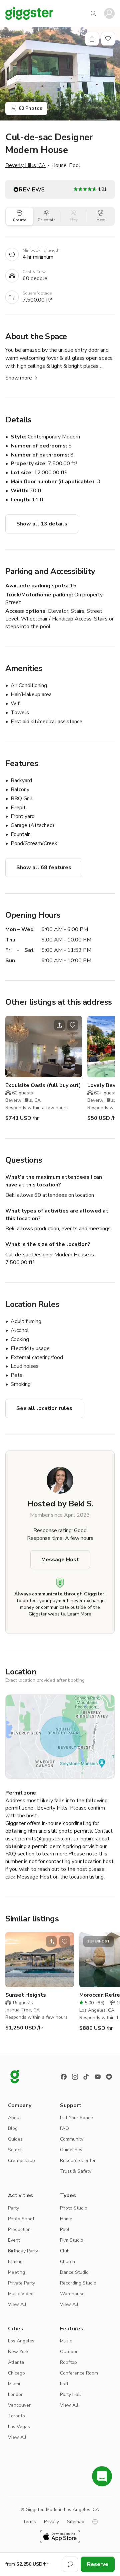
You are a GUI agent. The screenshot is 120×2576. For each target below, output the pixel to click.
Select (15, 2150)
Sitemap (76, 2522)
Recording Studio (78, 2283)
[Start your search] (93, 13)
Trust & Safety (76, 2171)
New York (18, 2352)
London (16, 2394)
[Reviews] (109, 2077)
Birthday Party (23, 2251)
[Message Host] (70, 2564)
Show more (19, 378)
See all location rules (44, 1408)
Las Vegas (19, 2427)
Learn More (79, 1614)
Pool (65, 2229)
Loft (64, 2384)
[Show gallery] (60, 74)
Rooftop (68, 2362)
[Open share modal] (59, 1025)
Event (14, 2240)
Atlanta (16, 2362)
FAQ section (20, 1854)
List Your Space (76, 2118)
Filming (15, 2262)
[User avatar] (109, 13)
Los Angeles (21, 2341)
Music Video (21, 2294)
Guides (15, 2139)
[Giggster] (29, 13)
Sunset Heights (26, 1995)
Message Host (60, 1560)
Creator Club (21, 2160)
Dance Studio (74, 2272)
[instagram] (75, 2077)
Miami (14, 2384)
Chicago (16, 2373)
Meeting (16, 2272)
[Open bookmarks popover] (108, 39)
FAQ (64, 2128)
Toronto (16, 2416)
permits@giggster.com (45, 1839)
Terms (29, 2522)
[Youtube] (98, 2077)
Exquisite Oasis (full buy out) (43, 1085)
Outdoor (69, 2352)
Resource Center (78, 2160)
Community (72, 2139)
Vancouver (19, 2405)
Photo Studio (74, 2208)
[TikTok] (86, 2077)
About (14, 2118)
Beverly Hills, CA (25, 165)
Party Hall (70, 2394)
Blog (13, 2128)
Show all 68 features (44, 867)
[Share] (92, 39)
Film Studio (72, 2240)
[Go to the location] (44, 1047)
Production (19, 2229)
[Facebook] (64, 2077)
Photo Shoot (21, 2219)
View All (17, 2304)
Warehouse (72, 2294)
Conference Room (79, 2373)
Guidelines (71, 2150)
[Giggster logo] (15, 2077)
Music (66, 2341)
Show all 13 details (42, 524)
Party (13, 2208)
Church (67, 2262)
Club (65, 2251)
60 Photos (30, 108)
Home (66, 2219)
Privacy (51, 2522)
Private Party (21, 2283)
